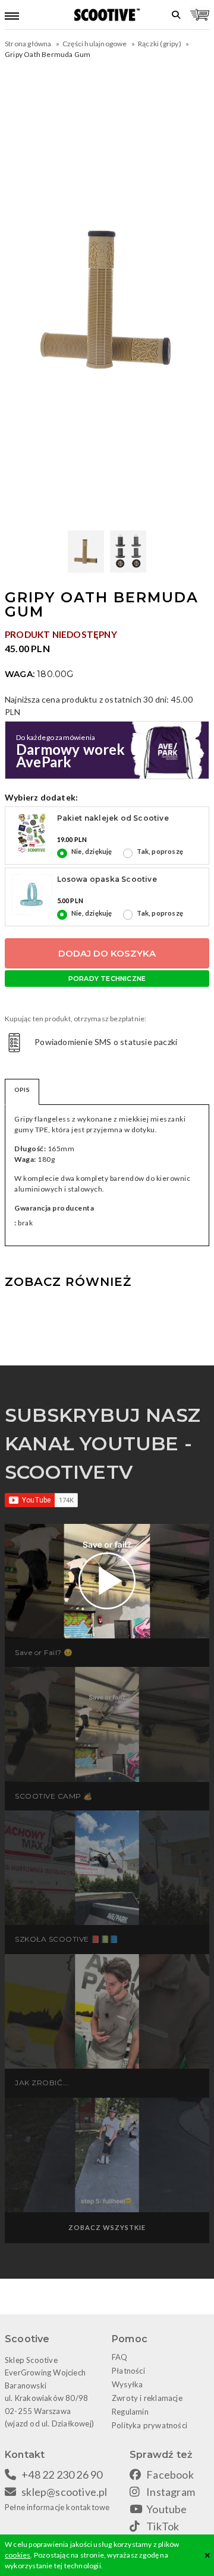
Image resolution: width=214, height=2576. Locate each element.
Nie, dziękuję (92, 851)
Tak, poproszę (160, 851)
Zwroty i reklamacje (147, 2398)
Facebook (170, 2475)
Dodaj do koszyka (107, 953)
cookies (18, 2555)
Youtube (166, 2509)
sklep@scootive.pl (64, 2492)
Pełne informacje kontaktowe (57, 2507)
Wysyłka (127, 2384)
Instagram (171, 2492)
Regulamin (130, 2412)
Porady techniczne (107, 979)
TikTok (163, 2526)
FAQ (120, 2357)
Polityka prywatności (150, 2425)
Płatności (128, 2371)
